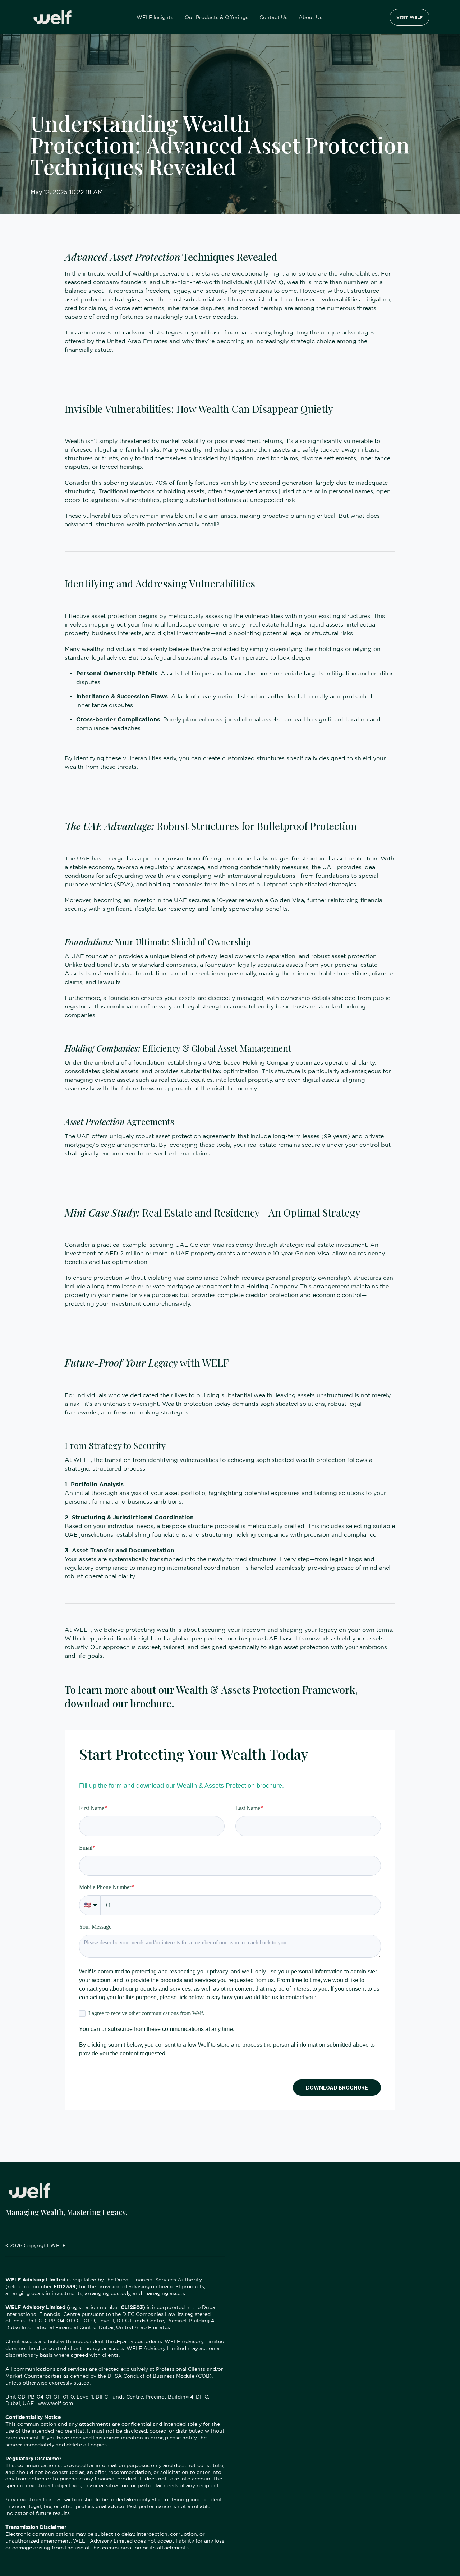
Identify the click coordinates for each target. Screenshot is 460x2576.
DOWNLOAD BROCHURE (337, 2088)
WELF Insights (155, 17)
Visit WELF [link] (410, 17)
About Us (310, 17)
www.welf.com (55, 2403)
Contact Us (273, 17)
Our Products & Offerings (217, 17)
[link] (52, 17)
